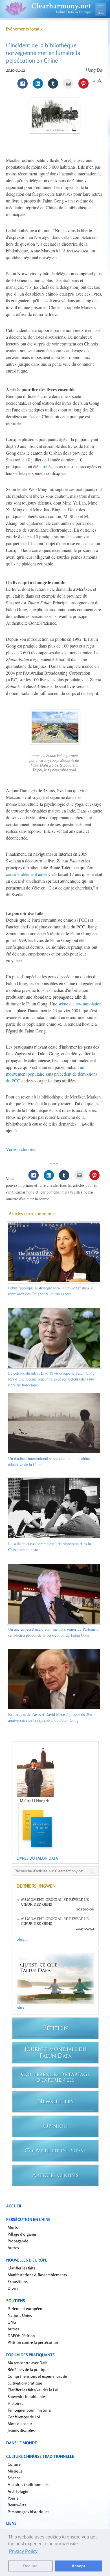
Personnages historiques (28, 2512)
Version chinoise (21, 1149)
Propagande (18, 2241)
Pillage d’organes (22, 2234)
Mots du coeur (20, 2424)
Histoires (15, 2403)
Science (14, 2478)
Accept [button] (78, 2566)
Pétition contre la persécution (33, 2342)
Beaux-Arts (17, 2505)
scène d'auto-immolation (80, 1004)
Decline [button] (30, 2566)
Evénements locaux (24, 29)
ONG (12, 2322)
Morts (13, 2227)
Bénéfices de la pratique (28, 2369)
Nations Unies (20, 2315)
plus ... (22, 1939)
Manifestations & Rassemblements (37, 2275)
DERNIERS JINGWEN (36, 1886)
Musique (15, 2471)
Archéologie (18, 2491)
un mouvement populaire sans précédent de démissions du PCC (52, 1074)
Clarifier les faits (21, 2268)
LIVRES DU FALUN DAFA (37, 1858)
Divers (13, 2288)
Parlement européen (25, 2309)
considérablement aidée (27, 874)
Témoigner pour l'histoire (29, 2410)
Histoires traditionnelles (28, 2484)
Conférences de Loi (24, 2417)
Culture (14, 2464)
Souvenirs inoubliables (27, 2396)
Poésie (13, 2498)
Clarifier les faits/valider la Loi (33, 2390)
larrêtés (46, 466)
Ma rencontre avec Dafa (27, 2363)
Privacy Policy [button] (23, 2551)
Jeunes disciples (21, 2430)
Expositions (18, 2281)
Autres (13, 2248)
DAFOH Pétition (21, 2336)
